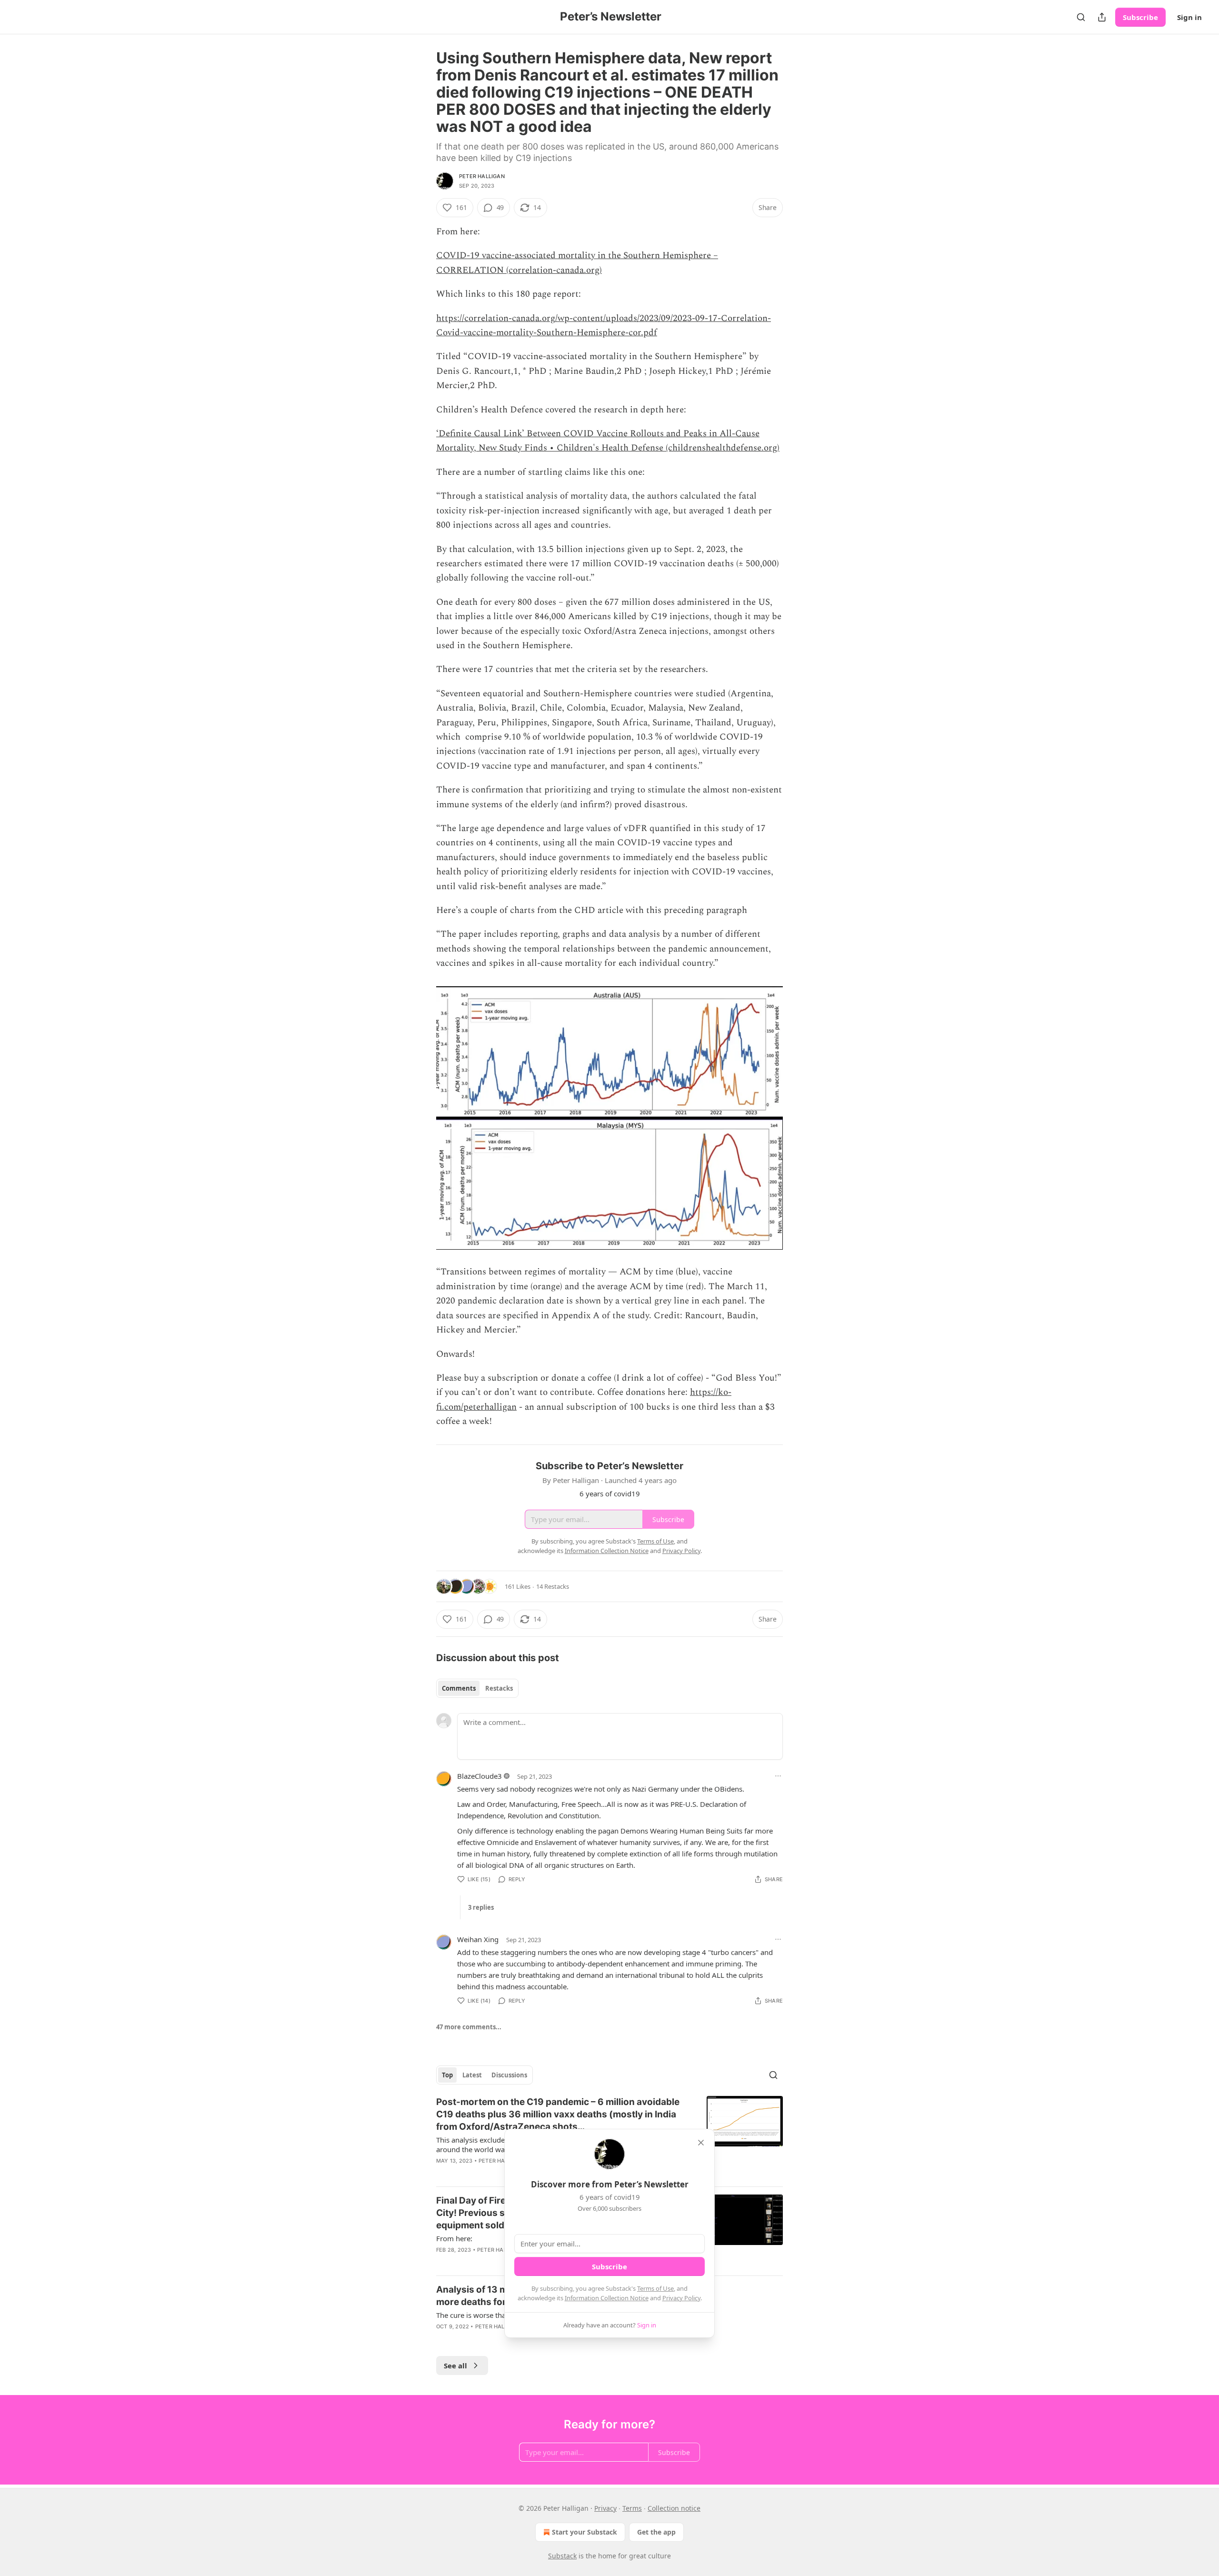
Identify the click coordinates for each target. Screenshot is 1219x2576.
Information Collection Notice (607, 2298)
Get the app (656, 2532)
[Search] (1081, 17)
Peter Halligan (482, 176)
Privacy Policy (681, 2298)
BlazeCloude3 (480, 1776)
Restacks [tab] (499, 1688)
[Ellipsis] (778, 1776)
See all (455, 2366)
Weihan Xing (478, 1939)
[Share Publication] (1102, 17)
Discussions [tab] (509, 2075)
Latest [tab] (472, 2075)
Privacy (605, 2508)
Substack (562, 2556)
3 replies (481, 1907)
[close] (701, 2143)
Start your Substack (585, 2532)
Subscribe (1140, 17)
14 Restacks (553, 1586)
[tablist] (477, 1688)
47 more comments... (469, 2027)
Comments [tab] (459, 1688)
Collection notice (674, 2508)
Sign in (1189, 17)
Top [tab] (447, 2075)
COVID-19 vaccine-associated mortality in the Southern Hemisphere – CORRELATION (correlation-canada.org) (577, 263)
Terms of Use (655, 2288)
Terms (632, 2508)
